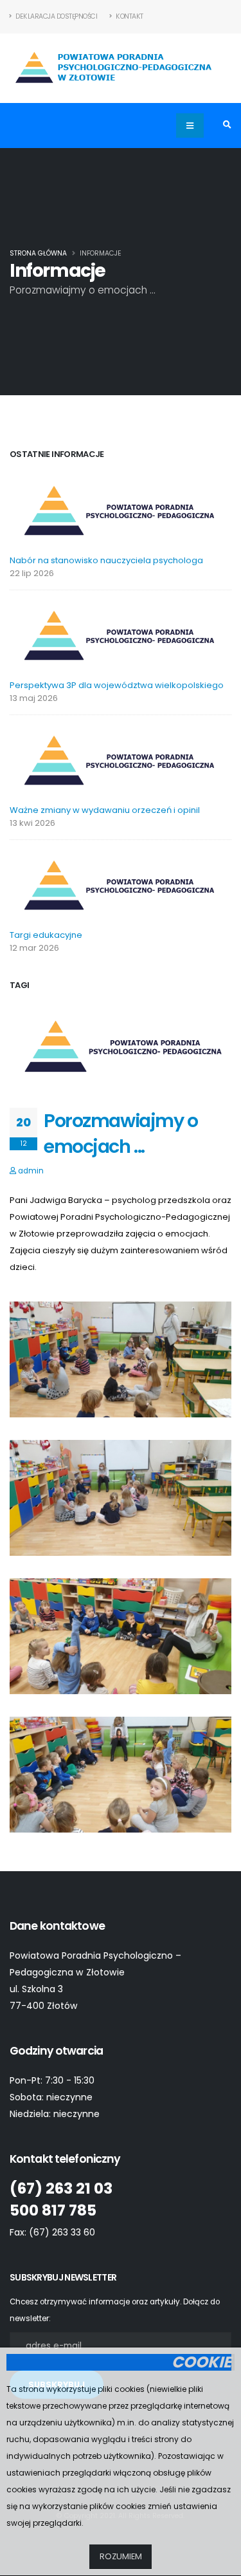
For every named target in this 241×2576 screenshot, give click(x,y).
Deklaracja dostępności (56, 16)
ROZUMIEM (121, 2556)
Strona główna (38, 253)
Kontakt (129, 16)
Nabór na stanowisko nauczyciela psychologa (106, 560)
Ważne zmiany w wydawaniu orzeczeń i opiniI (105, 810)
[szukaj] (227, 126)
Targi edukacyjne (46, 935)
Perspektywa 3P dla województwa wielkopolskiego (117, 685)
